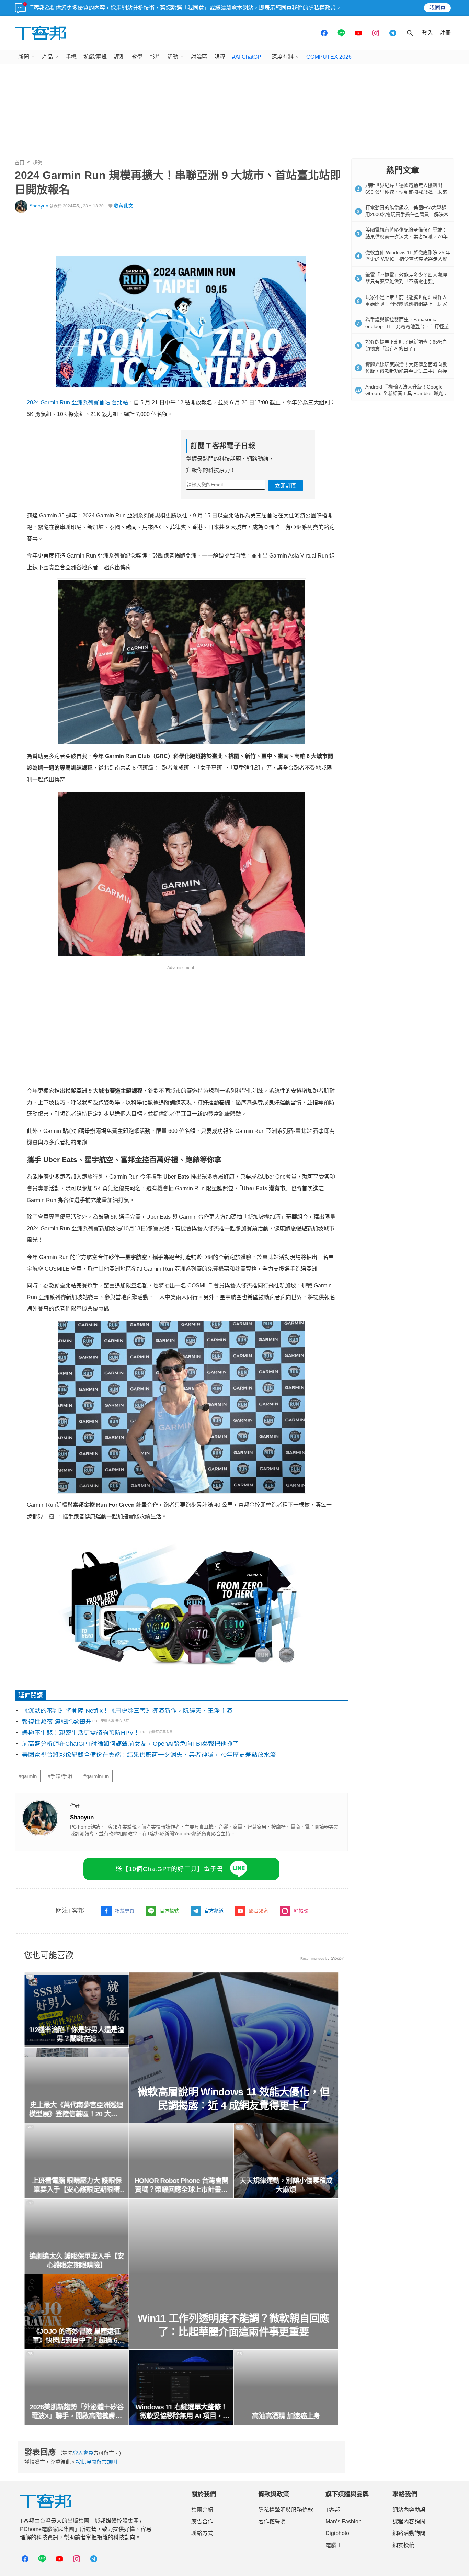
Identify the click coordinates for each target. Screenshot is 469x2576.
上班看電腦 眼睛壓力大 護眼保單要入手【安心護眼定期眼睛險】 (77, 2185)
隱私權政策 (322, 8)
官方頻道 (214, 1911)
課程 (220, 57)
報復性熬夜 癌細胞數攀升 (57, 1722)
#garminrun (96, 1776)
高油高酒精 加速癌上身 (286, 2416)
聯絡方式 (202, 2533)
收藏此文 (124, 206)
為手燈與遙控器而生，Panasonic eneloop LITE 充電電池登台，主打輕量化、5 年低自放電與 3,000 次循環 (407, 326)
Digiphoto (337, 2533)
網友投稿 (403, 2545)
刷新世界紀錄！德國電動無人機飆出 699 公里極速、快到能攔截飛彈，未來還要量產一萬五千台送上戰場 (406, 192)
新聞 (24, 57)
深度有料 (283, 57)
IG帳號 (301, 1911)
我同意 (437, 8)
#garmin (28, 1776)
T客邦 (333, 2510)
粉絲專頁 (125, 1911)
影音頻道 (259, 1911)
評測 (119, 57)
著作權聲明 (272, 2522)
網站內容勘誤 (409, 2510)
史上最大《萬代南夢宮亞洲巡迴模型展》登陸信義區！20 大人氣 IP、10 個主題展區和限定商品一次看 (76, 2110)
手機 (71, 57)
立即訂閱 (286, 486)
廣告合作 (202, 2522)
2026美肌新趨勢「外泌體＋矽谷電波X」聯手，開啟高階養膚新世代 (76, 2412)
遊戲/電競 (95, 57)
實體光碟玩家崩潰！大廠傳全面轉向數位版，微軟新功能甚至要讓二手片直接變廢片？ (406, 371)
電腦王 (334, 2545)
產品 (47, 57)
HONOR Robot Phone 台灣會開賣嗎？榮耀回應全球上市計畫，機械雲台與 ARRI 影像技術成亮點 (181, 2185)
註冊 (445, 33)
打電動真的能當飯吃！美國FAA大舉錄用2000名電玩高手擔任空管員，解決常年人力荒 (407, 214)
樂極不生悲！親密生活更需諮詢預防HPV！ (81, 1733)
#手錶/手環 (60, 1776)
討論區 (199, 57)
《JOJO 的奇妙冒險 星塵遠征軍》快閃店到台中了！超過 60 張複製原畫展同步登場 (77, 2336)
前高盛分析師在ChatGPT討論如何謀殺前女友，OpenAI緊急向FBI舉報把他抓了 (130, 1744)
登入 (427, 33)
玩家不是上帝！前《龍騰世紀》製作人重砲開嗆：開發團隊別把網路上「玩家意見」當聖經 (406, 304)
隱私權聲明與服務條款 (286, 2510)
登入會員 (83, 2453)
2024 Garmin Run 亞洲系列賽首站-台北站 (77, 402)
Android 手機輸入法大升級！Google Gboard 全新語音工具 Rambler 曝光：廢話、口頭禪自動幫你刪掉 (407, 393)
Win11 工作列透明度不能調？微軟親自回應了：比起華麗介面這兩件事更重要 (234, 2325)
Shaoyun (39, 206)
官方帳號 (169, 1911)
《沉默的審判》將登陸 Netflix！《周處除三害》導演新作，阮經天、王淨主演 (127, 1711)
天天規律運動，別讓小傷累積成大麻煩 (286, 2185)
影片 (155, 57)
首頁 (20, 162)
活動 (173, 57)
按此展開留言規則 (96, 2462)
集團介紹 (202, 2510)
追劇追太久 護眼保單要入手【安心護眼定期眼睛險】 (77, 2261)
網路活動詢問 (409, 2533)
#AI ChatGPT (248, 57)
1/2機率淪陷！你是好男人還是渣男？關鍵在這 (76, 2034)
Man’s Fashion (344, 2522)
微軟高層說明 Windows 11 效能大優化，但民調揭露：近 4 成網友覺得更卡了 (234, 2099)
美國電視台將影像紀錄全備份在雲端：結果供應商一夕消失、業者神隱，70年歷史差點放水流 (149, 1755)
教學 (137, 57)
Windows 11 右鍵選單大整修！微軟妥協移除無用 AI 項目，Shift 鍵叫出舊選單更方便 (181, 2412)
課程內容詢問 (409, 2522)
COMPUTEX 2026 (329, 57)
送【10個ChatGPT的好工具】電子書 (169, 1869)
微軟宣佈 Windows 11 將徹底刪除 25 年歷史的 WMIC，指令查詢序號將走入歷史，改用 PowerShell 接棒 (408, 259)
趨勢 (37, 162)
